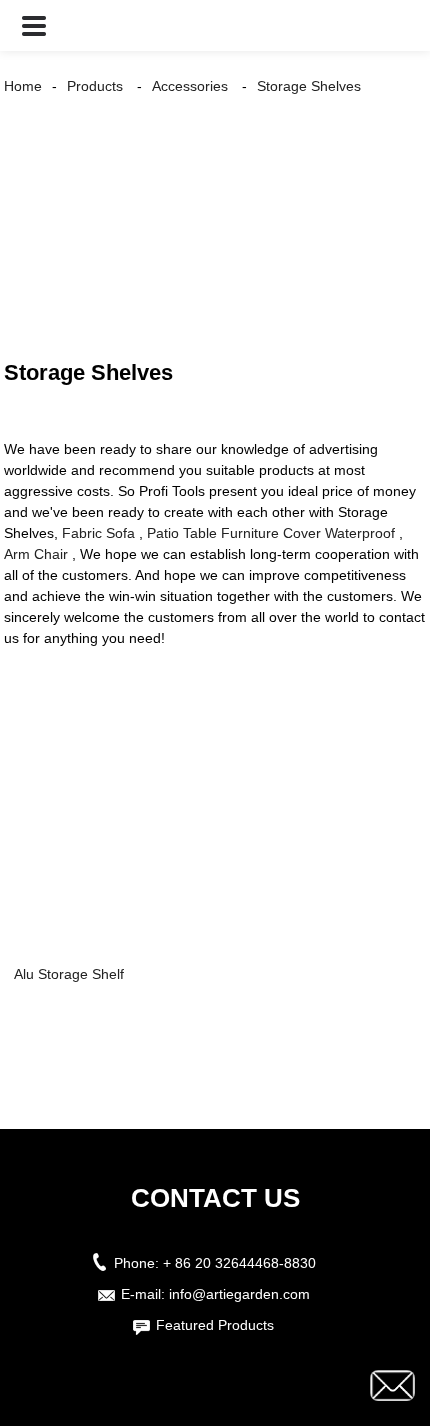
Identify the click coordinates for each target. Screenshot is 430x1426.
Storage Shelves (309, 86)
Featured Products (215, 1325)
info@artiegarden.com (239, 1294)
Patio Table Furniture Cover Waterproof (271, 533)
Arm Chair (36, 554)
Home (23, 86)
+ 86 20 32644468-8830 (239, 1263)
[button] (34, 25)
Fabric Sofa (98, 533)
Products (95, 86)
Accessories (190, 86)
